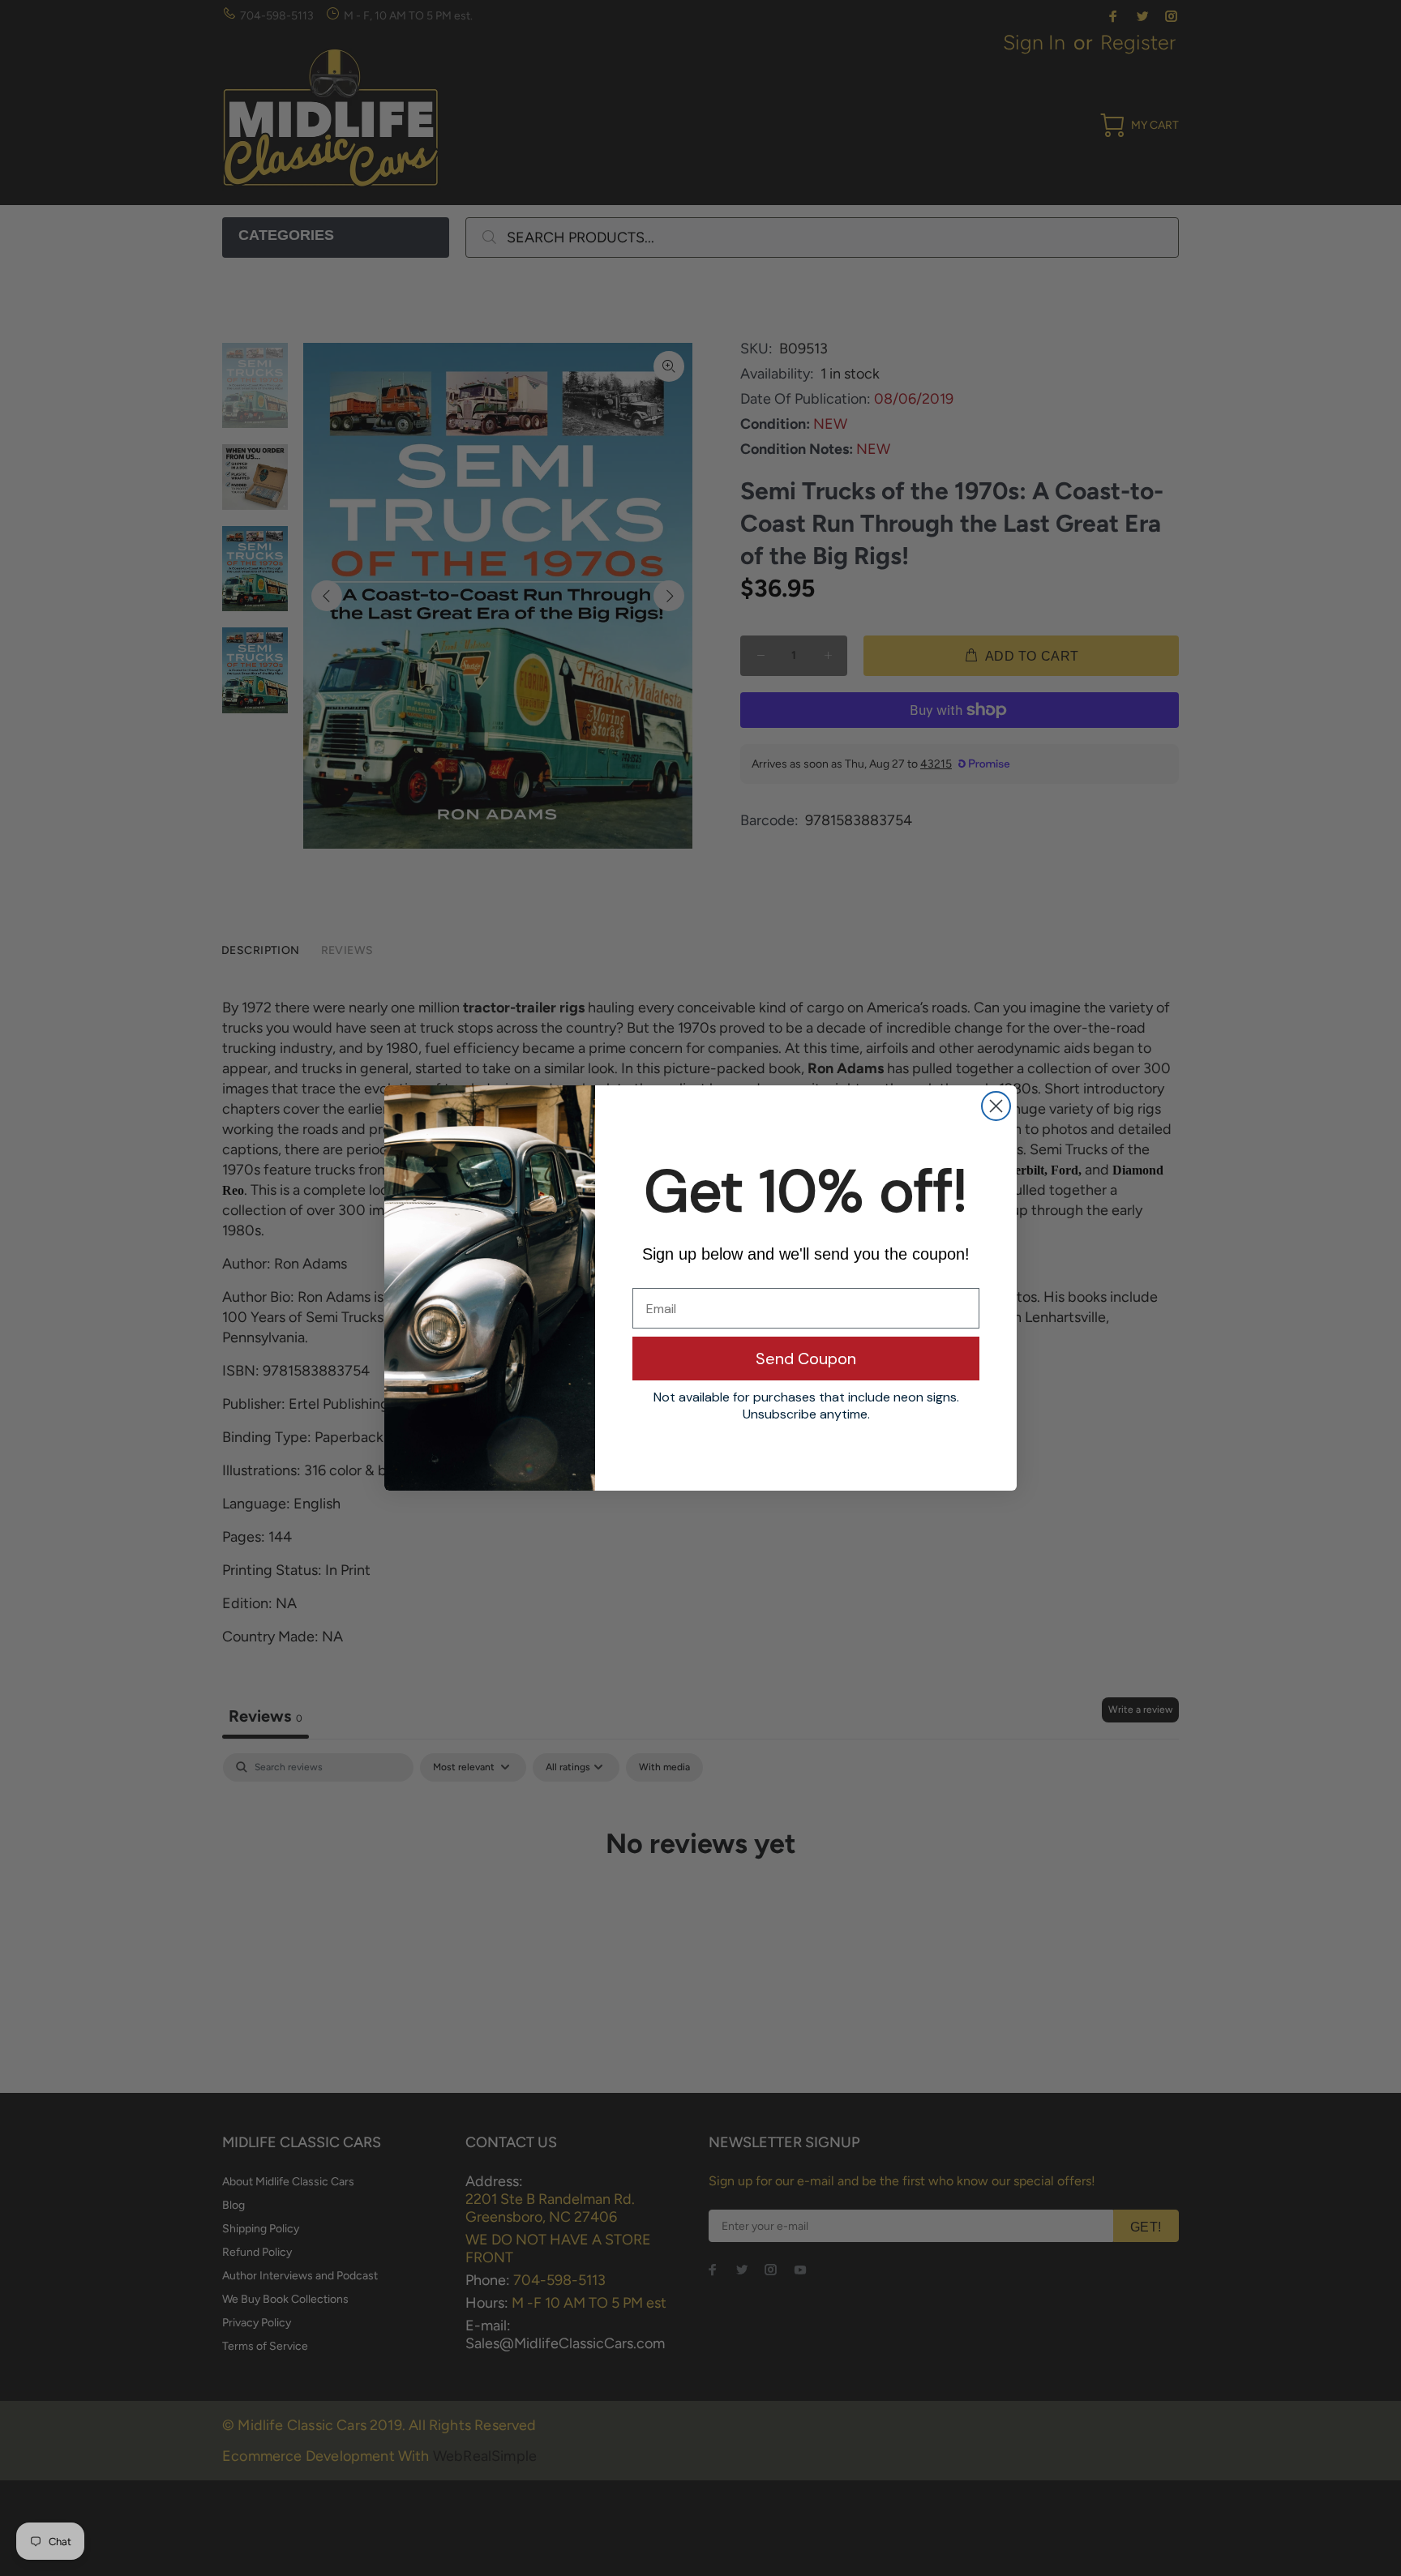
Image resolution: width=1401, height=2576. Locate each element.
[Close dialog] (996, 1106)
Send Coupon (806, 1359)
